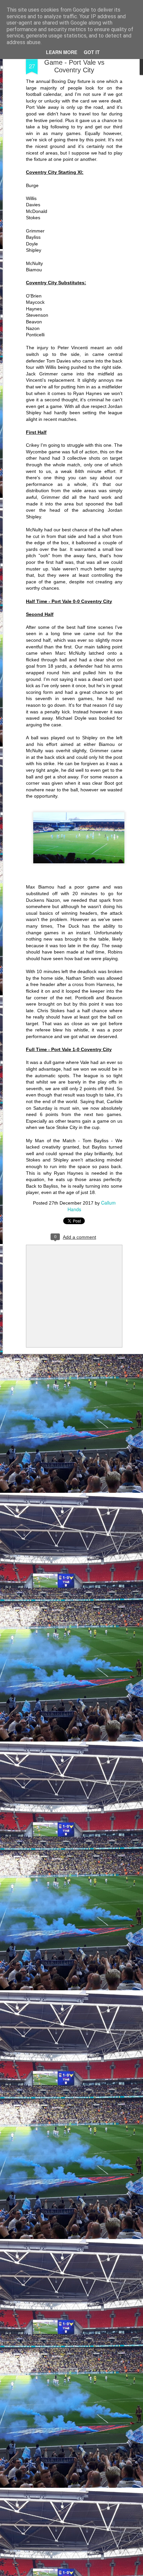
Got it (92, 52)
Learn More (62, 52)
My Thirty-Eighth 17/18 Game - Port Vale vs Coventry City (74, 62)
